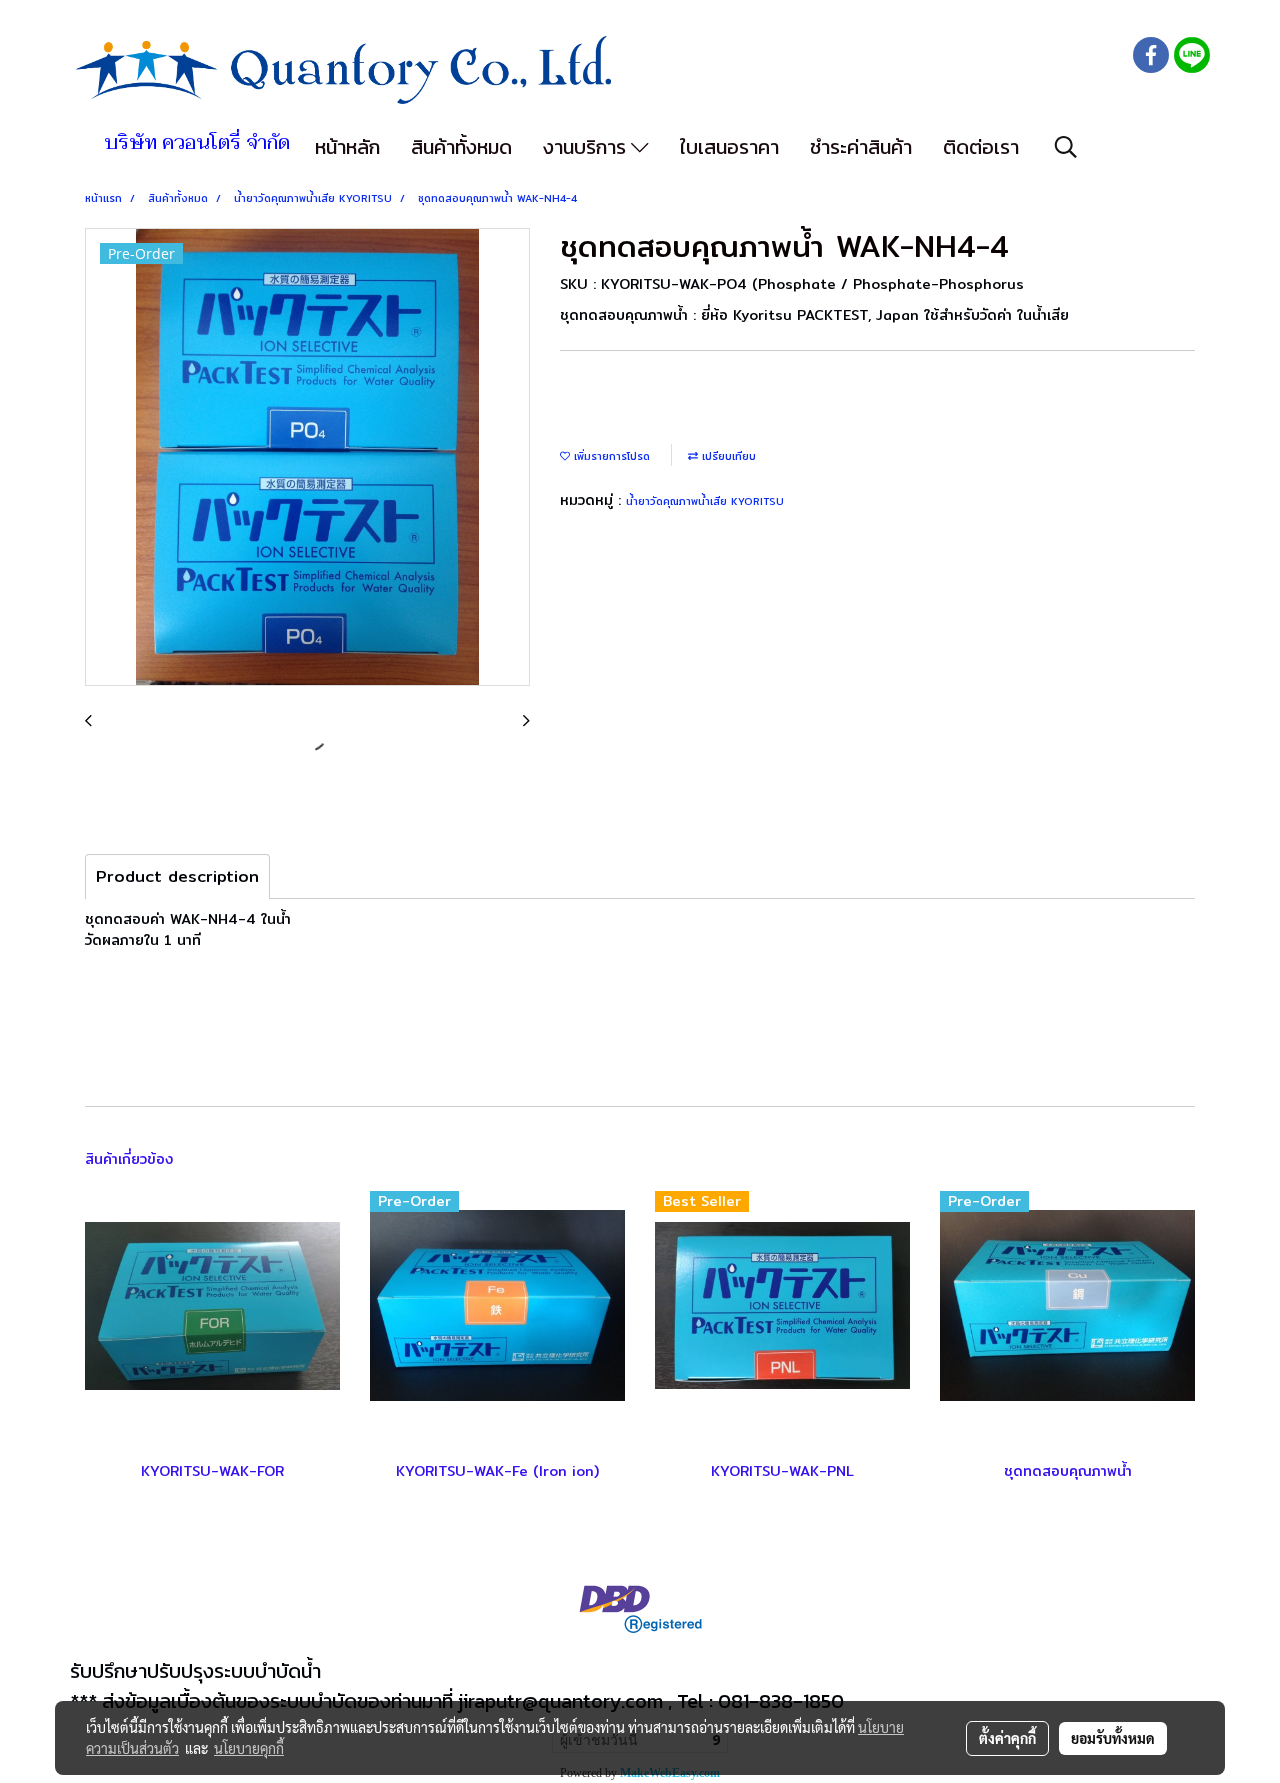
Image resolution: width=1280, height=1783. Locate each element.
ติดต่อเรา (981, 147)
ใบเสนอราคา (729, 147)
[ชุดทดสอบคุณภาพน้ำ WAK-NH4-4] (307, 458)
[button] (1066, 147)
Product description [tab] (177, 876)
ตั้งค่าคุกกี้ (1007, 1738)
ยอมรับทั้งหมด (1113, 1738)
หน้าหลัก (347, 147)
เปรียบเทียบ (727, 456)
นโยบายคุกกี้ (249, 1748)
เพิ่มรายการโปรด (610, 456)
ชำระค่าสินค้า (861, 147)
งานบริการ (587, 147)
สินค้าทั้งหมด (461, 147)
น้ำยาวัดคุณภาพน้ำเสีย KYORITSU (705, 501)
